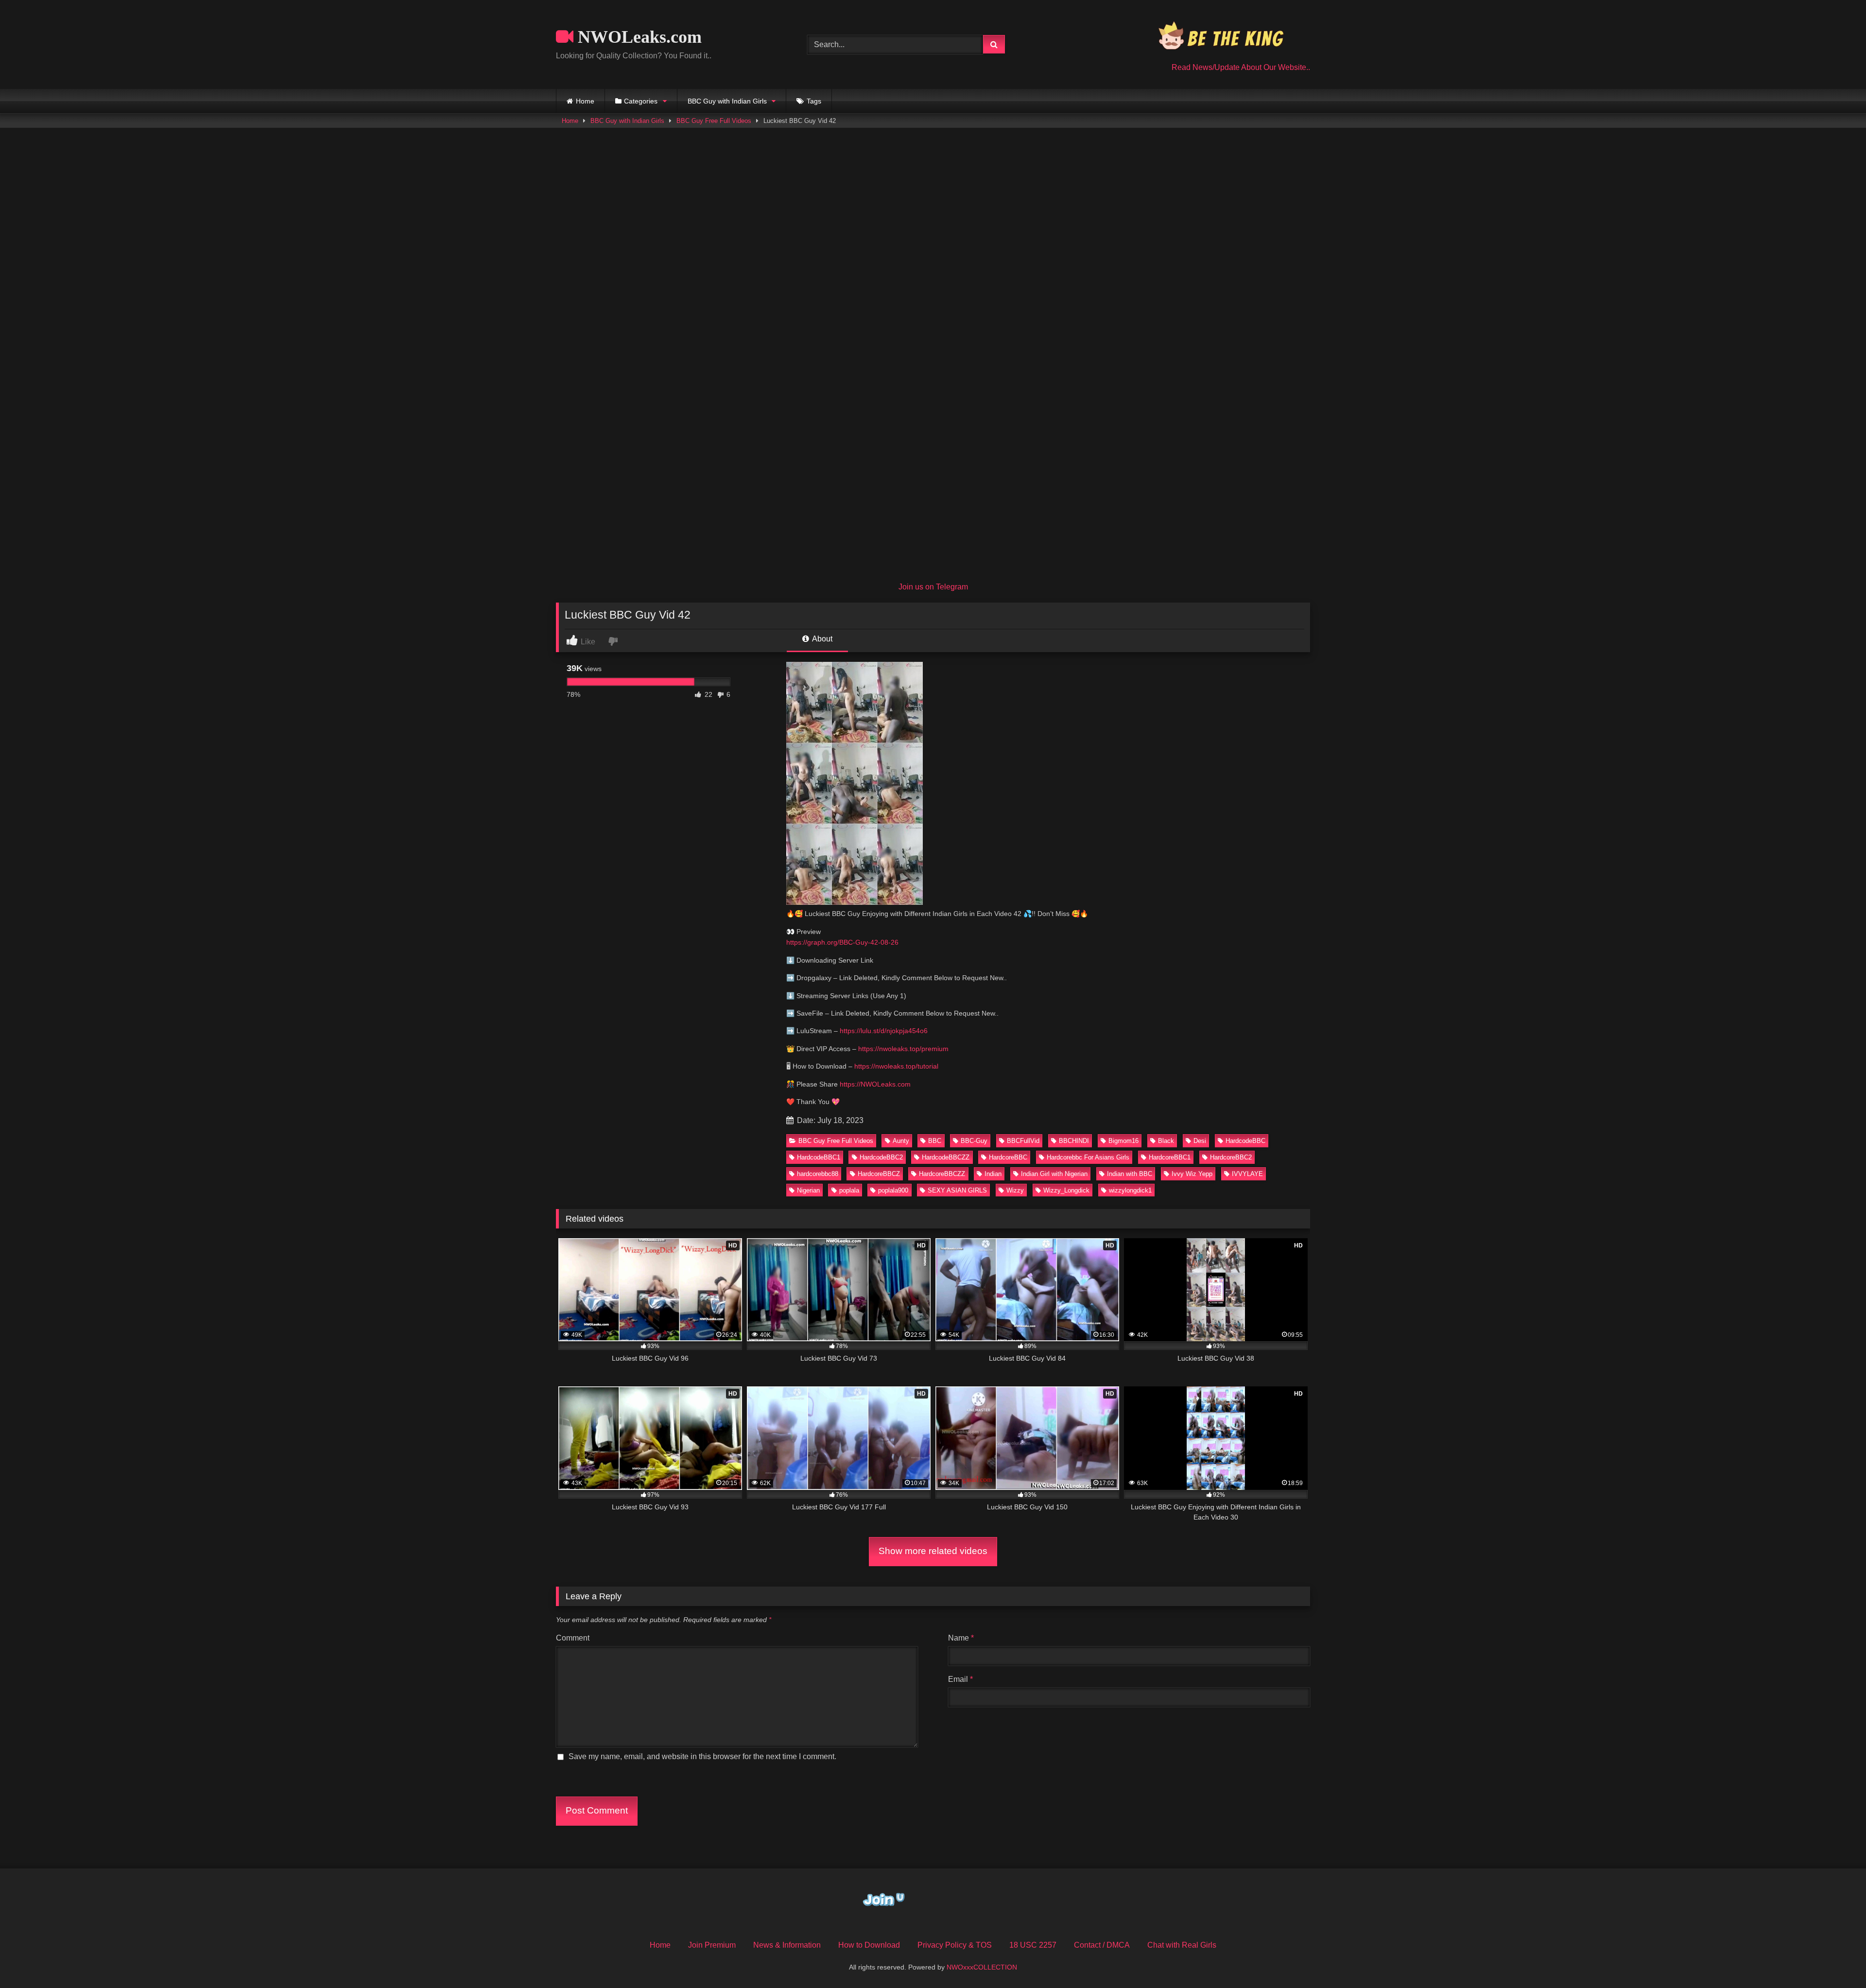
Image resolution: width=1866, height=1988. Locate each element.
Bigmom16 (1123, 1141)
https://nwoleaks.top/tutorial (896, 1066)
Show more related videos (933, 1551)
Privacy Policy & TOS (955, 1945)
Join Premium (712, 1945)
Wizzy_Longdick (1066, 1190)
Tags (814, 101)
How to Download (869, 1945)
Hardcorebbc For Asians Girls (1088, 1157)
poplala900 (893, 1190)
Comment (573, 1638)
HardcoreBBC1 (1170, 1157)
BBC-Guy (974, 1141)
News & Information (787, 1945)
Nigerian (808, 1190)
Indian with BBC (1130, 1174)
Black (1166, 1141)
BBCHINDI (1074, 1141)
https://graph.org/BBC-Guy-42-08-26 (842, 942)
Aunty (901, 1141)
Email (960, 1679)
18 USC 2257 (1033, 1945)
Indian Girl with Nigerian (1054, 1174)
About (821, 639)
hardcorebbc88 (818, 1174)
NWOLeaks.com (638, 37)
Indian (993, 1174)
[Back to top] (1836, 1959)
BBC (935, 1141)
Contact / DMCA (1102, 1945)
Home (585, 101)
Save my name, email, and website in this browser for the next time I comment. (702, 1756)
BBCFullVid (1023, 1141)
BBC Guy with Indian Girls (727, 101)
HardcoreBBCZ (879, 1174)
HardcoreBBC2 (1231, 1157)
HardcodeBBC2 (881, 1157)
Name (961, 1638)
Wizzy (1015, 1190)
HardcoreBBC (1008, 1157)
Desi (1200, 1141)
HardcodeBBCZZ (946, 1157)
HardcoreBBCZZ (942, 1174)
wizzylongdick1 (1130, 1190)
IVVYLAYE (1247, 1174)
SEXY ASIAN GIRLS (957, 1190)
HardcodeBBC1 (819, 1157)
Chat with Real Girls (1182, 1945)
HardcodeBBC (1245, 1141)
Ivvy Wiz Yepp (1192, 1174)
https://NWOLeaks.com (875, 1084)
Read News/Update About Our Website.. (1241, 67)
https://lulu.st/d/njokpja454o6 (884, 1031)
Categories (641, 101)
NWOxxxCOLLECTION (982, 1967)
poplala (849, 1190)
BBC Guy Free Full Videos (714, 121)
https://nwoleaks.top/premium (903, 1049)
